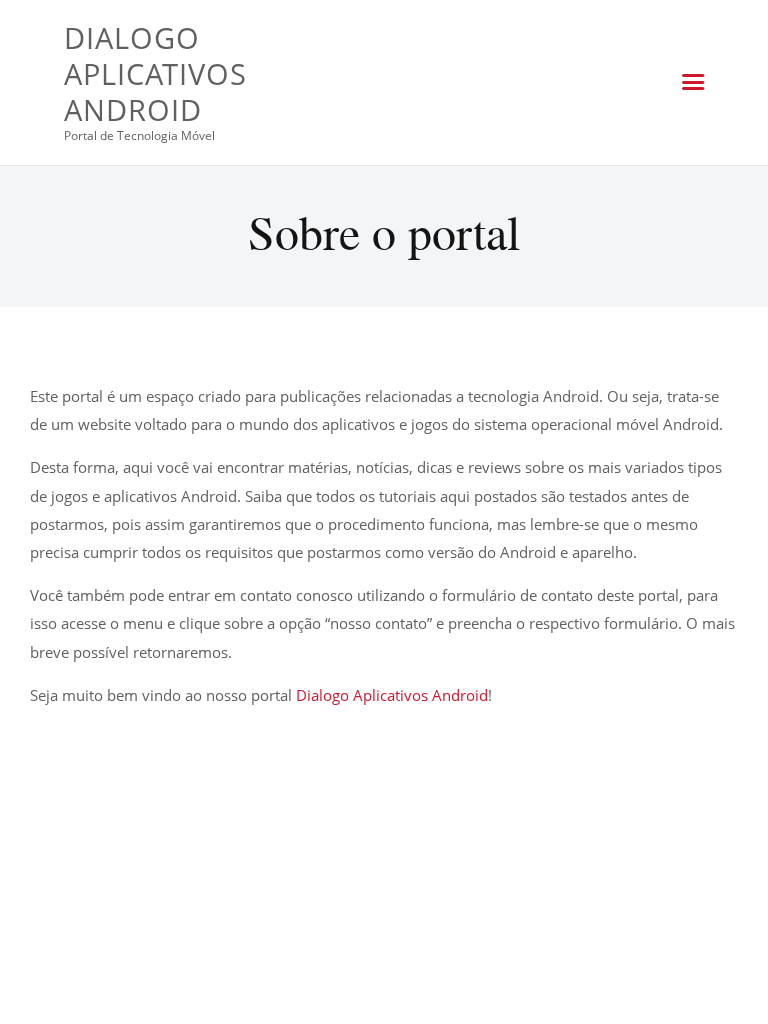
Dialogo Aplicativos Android (392, 695)
